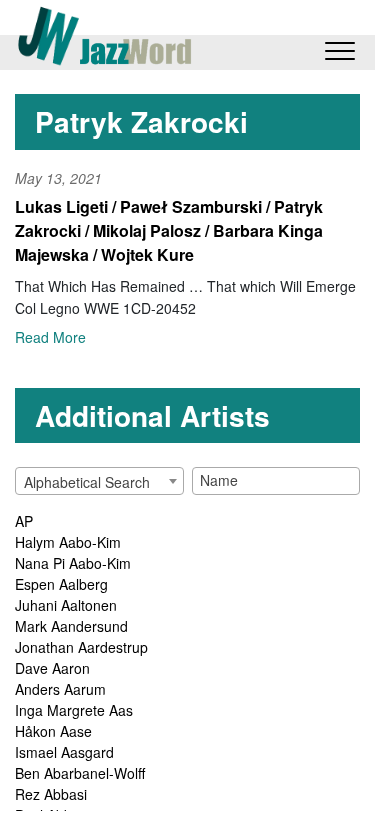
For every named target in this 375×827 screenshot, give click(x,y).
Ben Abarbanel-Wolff (80, 773)
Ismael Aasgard (64, 752)
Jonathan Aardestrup (81, 647)
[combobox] (99, 481)
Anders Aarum (60, 689)
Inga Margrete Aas (74, 710)
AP (24, 521)
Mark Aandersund (71, 626)
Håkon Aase (53, 731)
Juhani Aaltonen (66, 605)
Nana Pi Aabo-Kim (73, 563)
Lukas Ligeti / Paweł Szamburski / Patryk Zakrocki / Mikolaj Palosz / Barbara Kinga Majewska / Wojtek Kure (169, 230)
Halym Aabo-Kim (68, 542)
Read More (50, 337)
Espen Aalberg (61, 584)
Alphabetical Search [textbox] (87, 482)
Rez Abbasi (51, 794)
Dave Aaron (52, 668)
